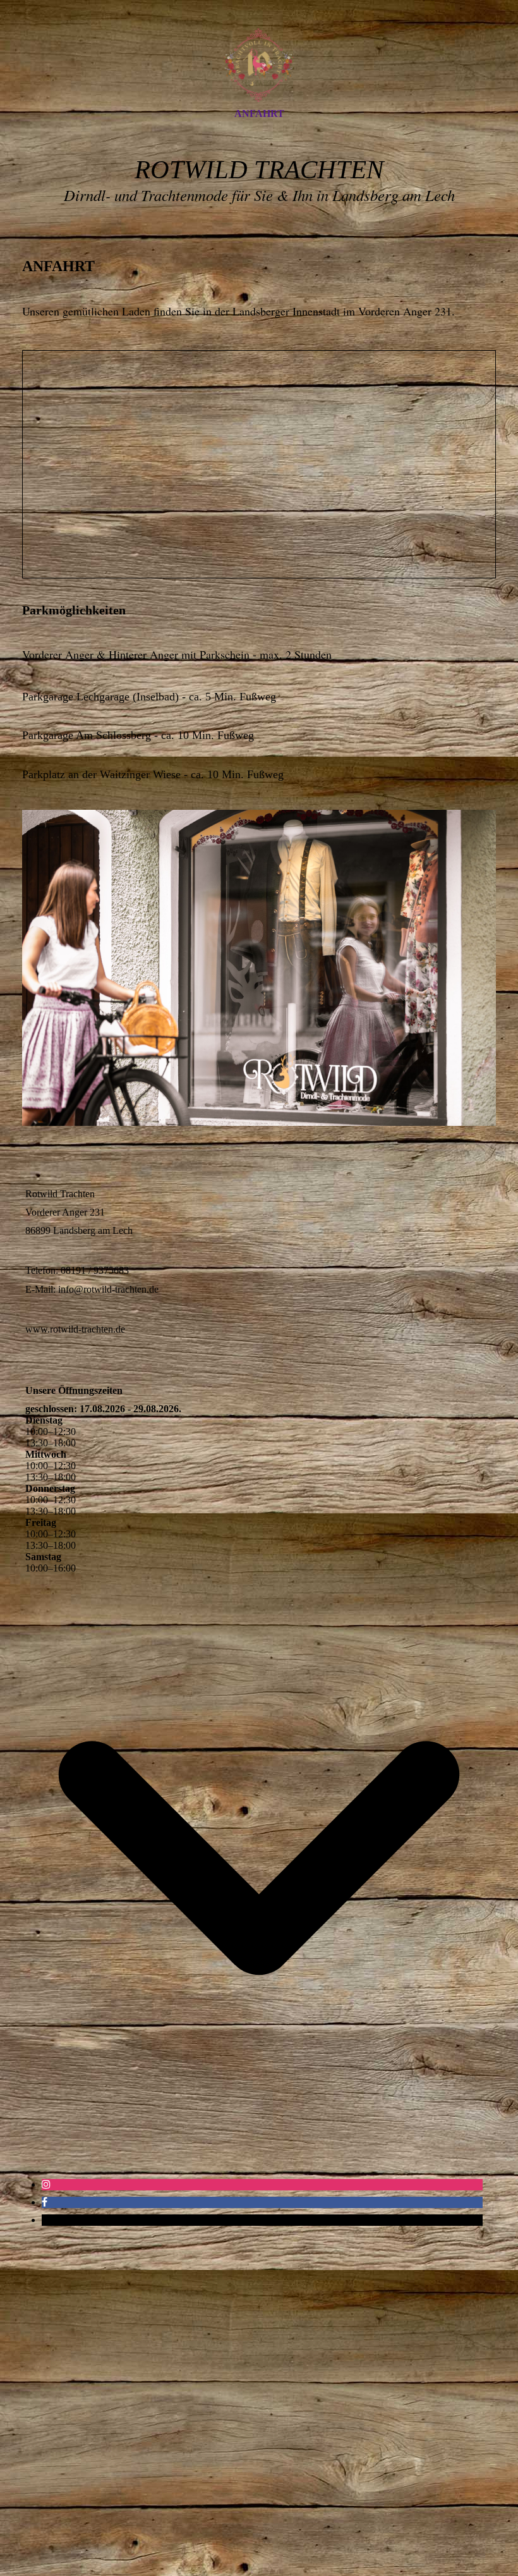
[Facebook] (45, 2202)
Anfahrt (259, 113)
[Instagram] (46, 2184)
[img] (259, 65)
